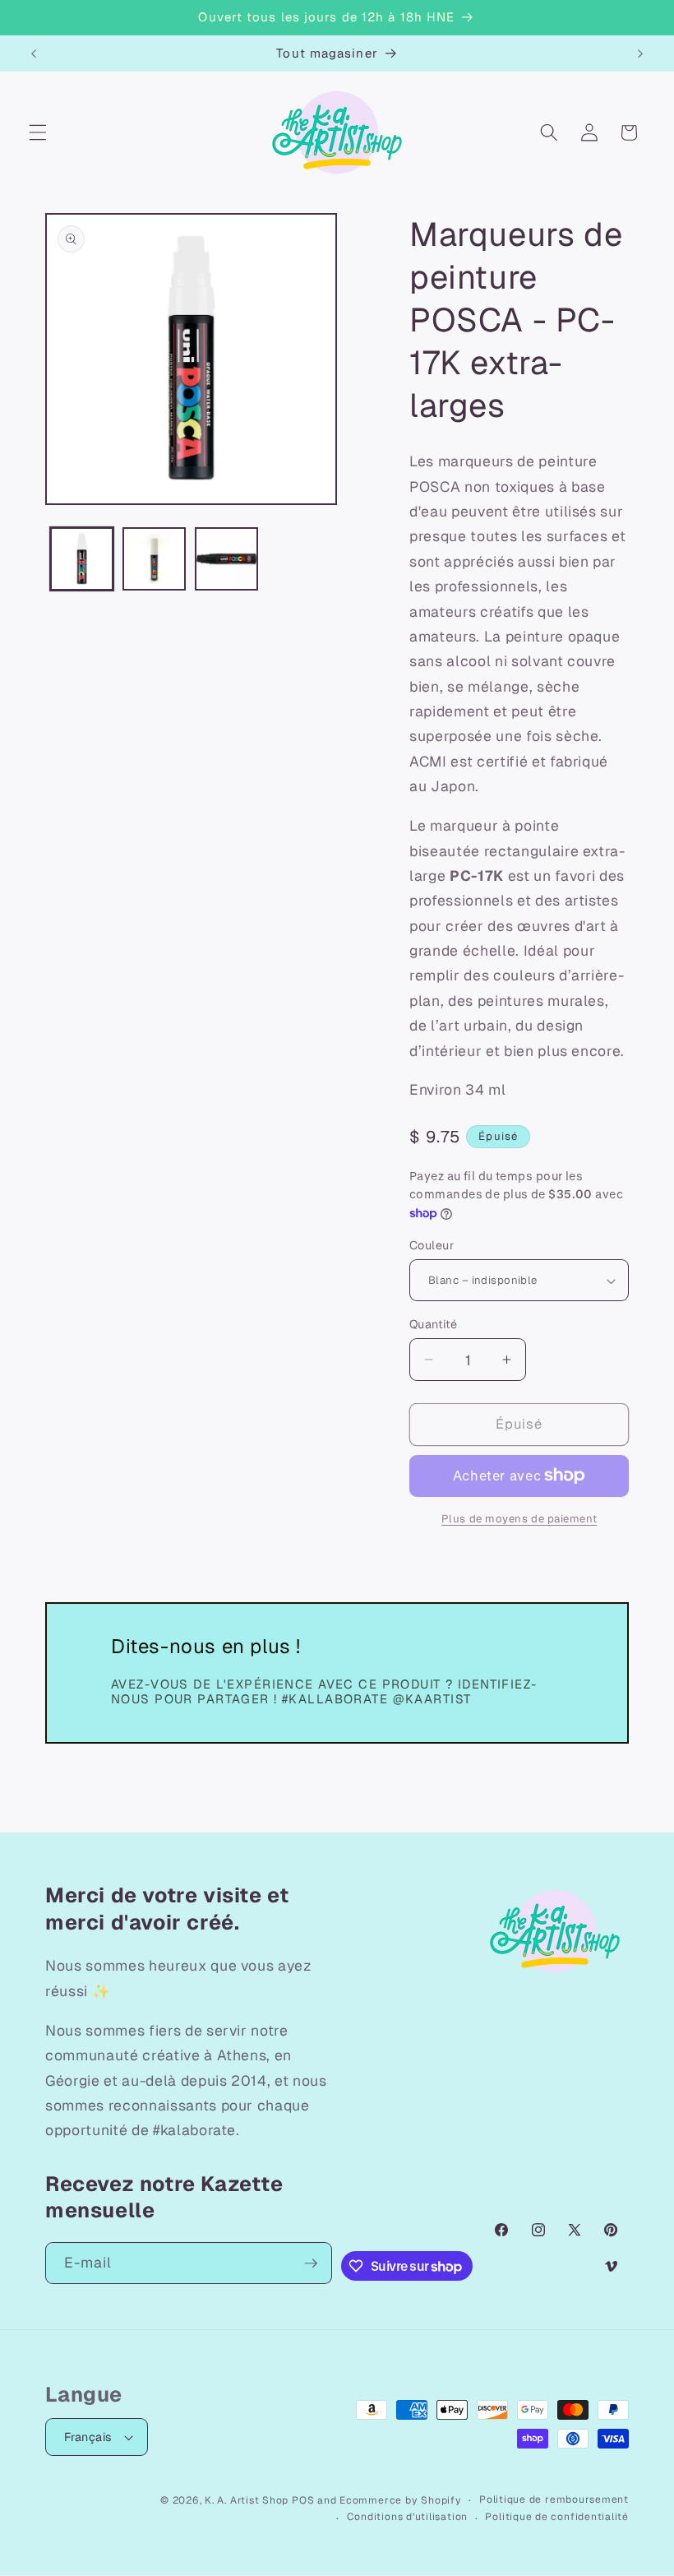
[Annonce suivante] (640, 53)
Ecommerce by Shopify (400, 2500)
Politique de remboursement (554, 2500)
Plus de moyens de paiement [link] (519, 1519)
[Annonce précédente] (34, 53)
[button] (38, 132)
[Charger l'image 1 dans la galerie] (82, 559)
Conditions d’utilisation (407, 2517)
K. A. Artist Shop (247, 2500)
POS (303, 2500)
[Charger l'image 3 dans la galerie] (226, 559)
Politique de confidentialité (557, 2517)
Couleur (432, 1245)
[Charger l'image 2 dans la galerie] (154, 559)
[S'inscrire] (311, 2263)
